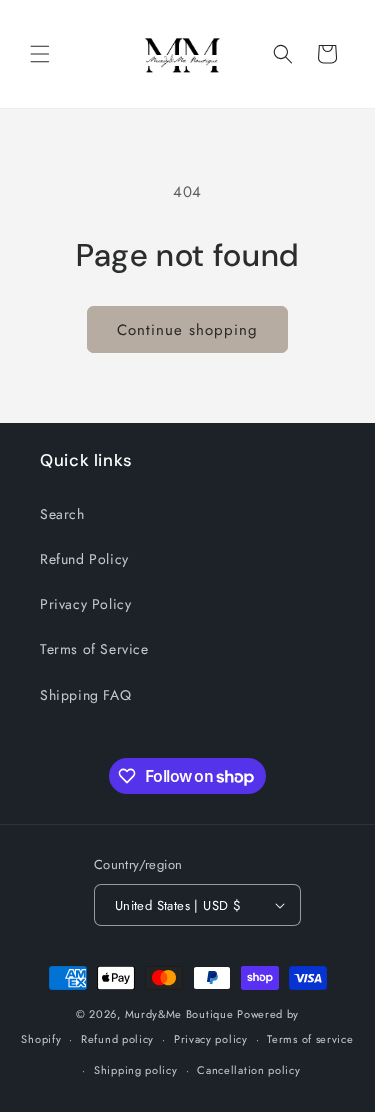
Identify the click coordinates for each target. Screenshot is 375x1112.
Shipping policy (136, 1070)
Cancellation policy (248, 1070)
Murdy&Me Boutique (179, 1014)
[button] (40, 54)
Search (62, 514)
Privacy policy (211, 1039)
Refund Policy (84, 559)
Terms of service (310, 1039)
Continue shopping (187, 330)
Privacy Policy (85, 604)
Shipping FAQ (85, 695)
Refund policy (117, 1039)
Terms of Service (94, 649)
